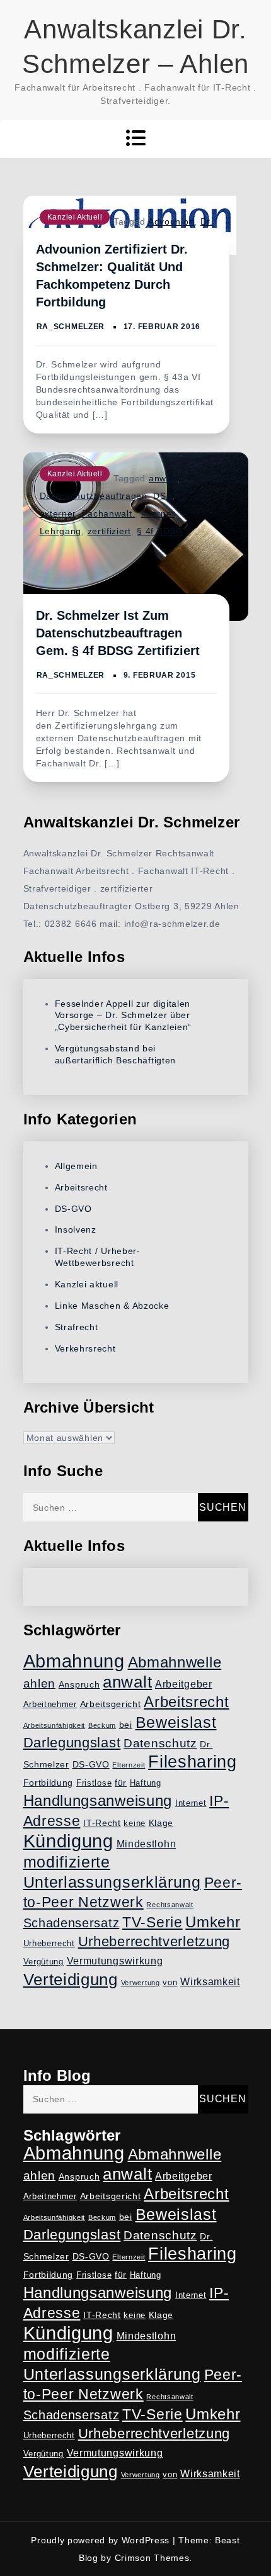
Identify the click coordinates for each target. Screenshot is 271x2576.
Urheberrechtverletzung (154, 1941)
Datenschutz (160, 1743)
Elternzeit (129, 1765)
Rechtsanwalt (170, 1905)
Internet (191, 1803)
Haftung (146, 1783)
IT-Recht (102, 1823)
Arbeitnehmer (50, 1705)
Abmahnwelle (175, 1662)
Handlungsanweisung (98, 1800)
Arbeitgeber (184, 1684)
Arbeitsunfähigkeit (55, 1725)
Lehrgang (61, 531)
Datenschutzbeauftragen (94, 496)
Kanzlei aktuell (75, 217)
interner (158, 513)
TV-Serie (153, 1922)
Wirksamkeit (210, 1982)
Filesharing (193, 1761)
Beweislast (176, 1722)
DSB (163, 496)
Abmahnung (74, 1661)
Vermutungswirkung (115, 1961)
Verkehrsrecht (85, 1348)
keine (135, 1823)
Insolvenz (76, 1229)
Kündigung (68, 1841)
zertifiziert (109, 531)
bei (126, 1725)
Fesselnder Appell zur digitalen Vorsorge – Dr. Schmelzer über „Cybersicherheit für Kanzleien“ (124, 1016)
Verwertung (141, 1983)
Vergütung (43, 1962)
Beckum (102, 1725)
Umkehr (213, 1922)
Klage (161, 1823)
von (170, 1983)
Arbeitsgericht (111, 1704)
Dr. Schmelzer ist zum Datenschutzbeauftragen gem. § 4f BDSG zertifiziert (118, 633)
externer (58, 513)
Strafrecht (77, 1327)
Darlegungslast (72, 1743)
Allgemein (76, 1166)
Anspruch (79, 1684)
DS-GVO (73, 1209)
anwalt (163, 478)
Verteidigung (71, 1980)
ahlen (40, 1683)
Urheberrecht (49, 1944)
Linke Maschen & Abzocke (112, 1306)
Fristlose (94, 1783)
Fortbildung (49, 1783)
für (121, 1783)
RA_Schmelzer (71, 327)
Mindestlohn (147, 1844)
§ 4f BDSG (160, 531)
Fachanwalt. (109, 513)
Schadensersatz (72, 1923)
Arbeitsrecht (81, 1187)
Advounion (171, 221)
